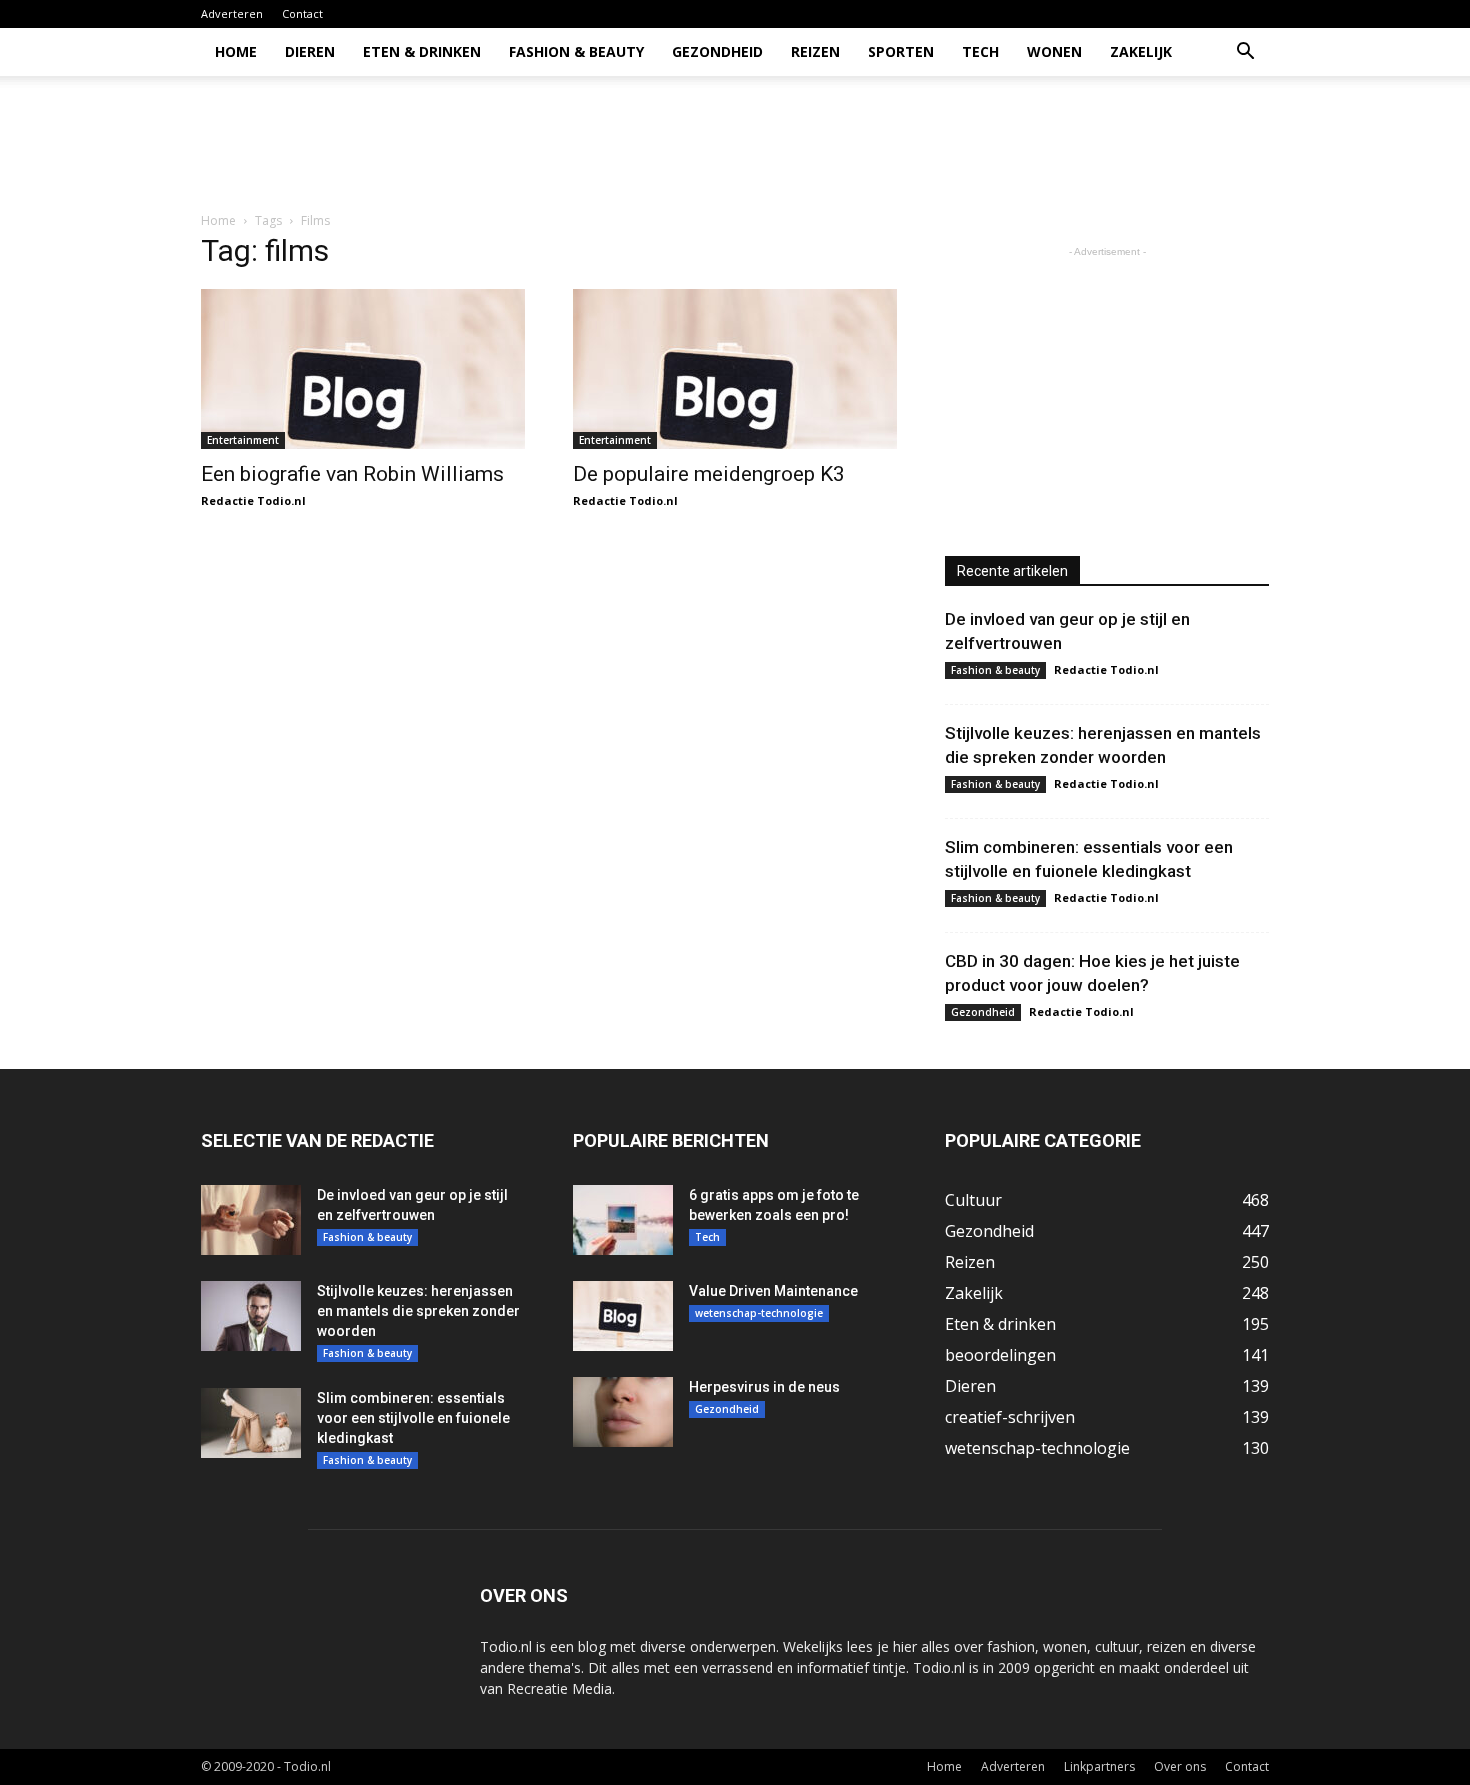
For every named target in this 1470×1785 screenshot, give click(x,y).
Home (236, 51)
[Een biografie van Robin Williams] (363, 369)
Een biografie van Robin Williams (352, 474)
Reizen (815, 51)
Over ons (1180, 1766)
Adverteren (232, 13)
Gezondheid (717, 51)
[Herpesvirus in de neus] (623, 1412)
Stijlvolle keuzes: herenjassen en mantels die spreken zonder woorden (418, 1311)
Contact (302, 13)
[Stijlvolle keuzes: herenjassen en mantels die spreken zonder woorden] (251, 1316)
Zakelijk (1141, 51)
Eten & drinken (422, 51)
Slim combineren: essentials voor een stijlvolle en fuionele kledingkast (413, 1418)
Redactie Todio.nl (253, 500)
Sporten (901, 51)
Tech (980, 51)
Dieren (310, 51)
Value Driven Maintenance (773, 1291)
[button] (1245, 53)
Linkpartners (1099, 1766)
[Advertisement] (905, 145)
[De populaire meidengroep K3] (735, 369)
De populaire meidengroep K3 (709, 474)
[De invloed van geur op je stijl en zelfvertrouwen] (251, 1220)
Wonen (1054, 51)
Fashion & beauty (576, 51)
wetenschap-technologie (759, 1313)
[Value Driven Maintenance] (623, 1316)
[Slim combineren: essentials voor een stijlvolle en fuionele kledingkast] (251, 1423)
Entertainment (243, 440)
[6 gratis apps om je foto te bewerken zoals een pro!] (623, 1220)
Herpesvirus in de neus (764, 1387)
